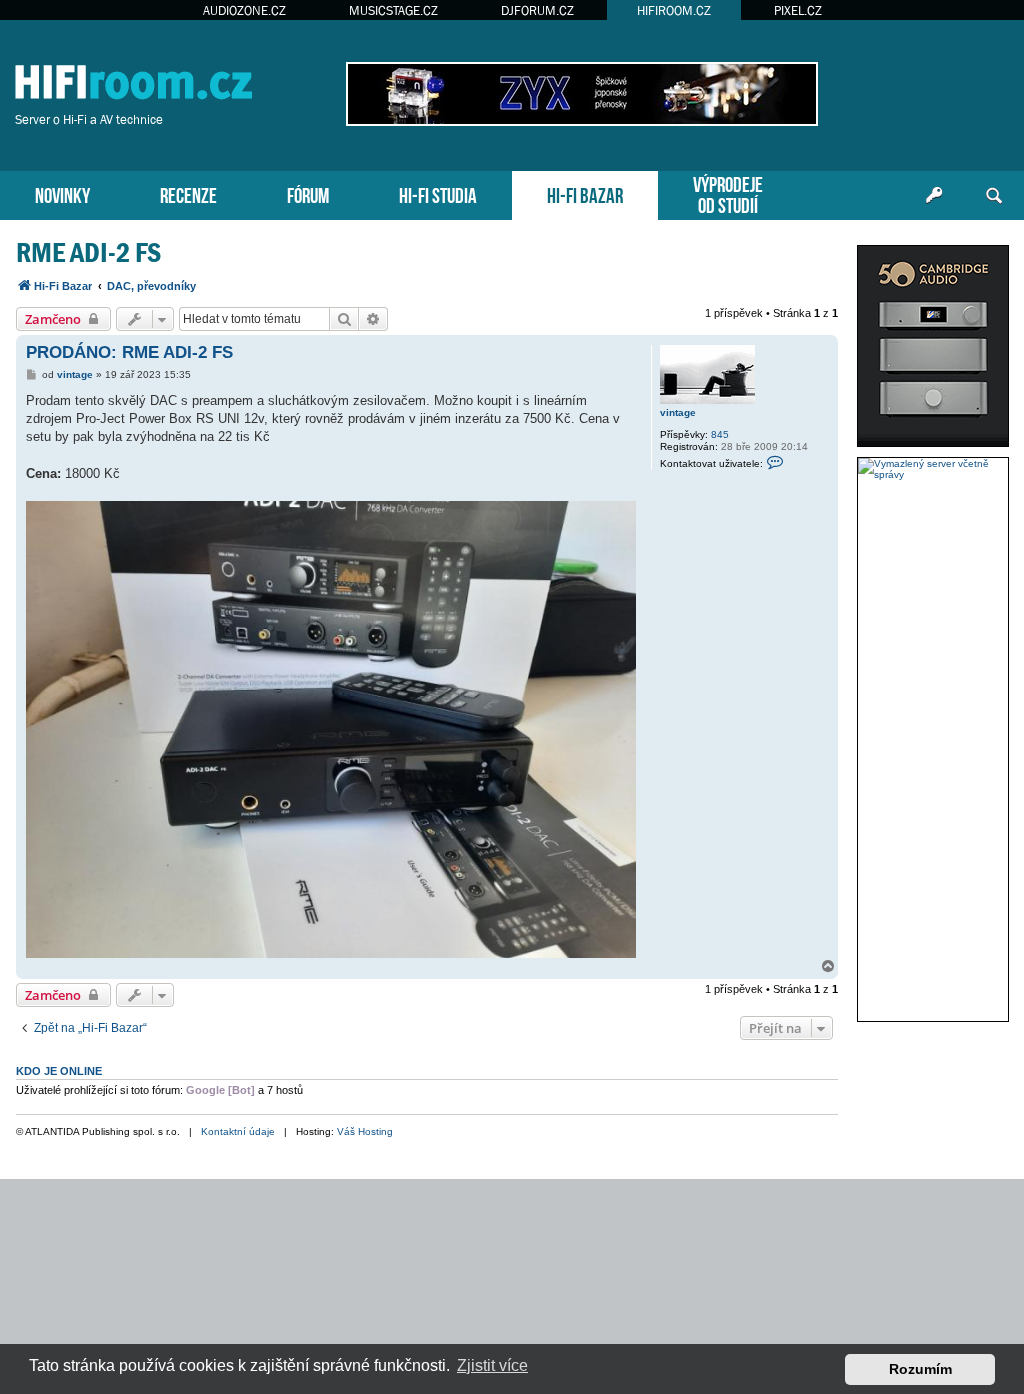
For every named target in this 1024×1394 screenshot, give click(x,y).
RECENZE (188, 193)
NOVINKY (62, 193)
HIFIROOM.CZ (674, 10)
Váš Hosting (365, 1131)
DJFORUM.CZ (537, 10)
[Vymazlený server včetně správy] (933, 469)
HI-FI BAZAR (585, 193)
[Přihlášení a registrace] (934, 196)
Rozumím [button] (920, 1369)
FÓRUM (308, 193)
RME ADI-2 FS (88, 252)
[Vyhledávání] (994, 196)
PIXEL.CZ (798, 10)
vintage (678, 412)
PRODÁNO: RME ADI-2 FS (129, 352)
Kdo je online (59, 1071)
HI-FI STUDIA (438, 193)
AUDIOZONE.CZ (244, 10)
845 (720, 434)
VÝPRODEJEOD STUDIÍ (728, 193)
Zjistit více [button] (492, 1365)
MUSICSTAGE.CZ (393, 10)
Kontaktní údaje (238, 1131)
